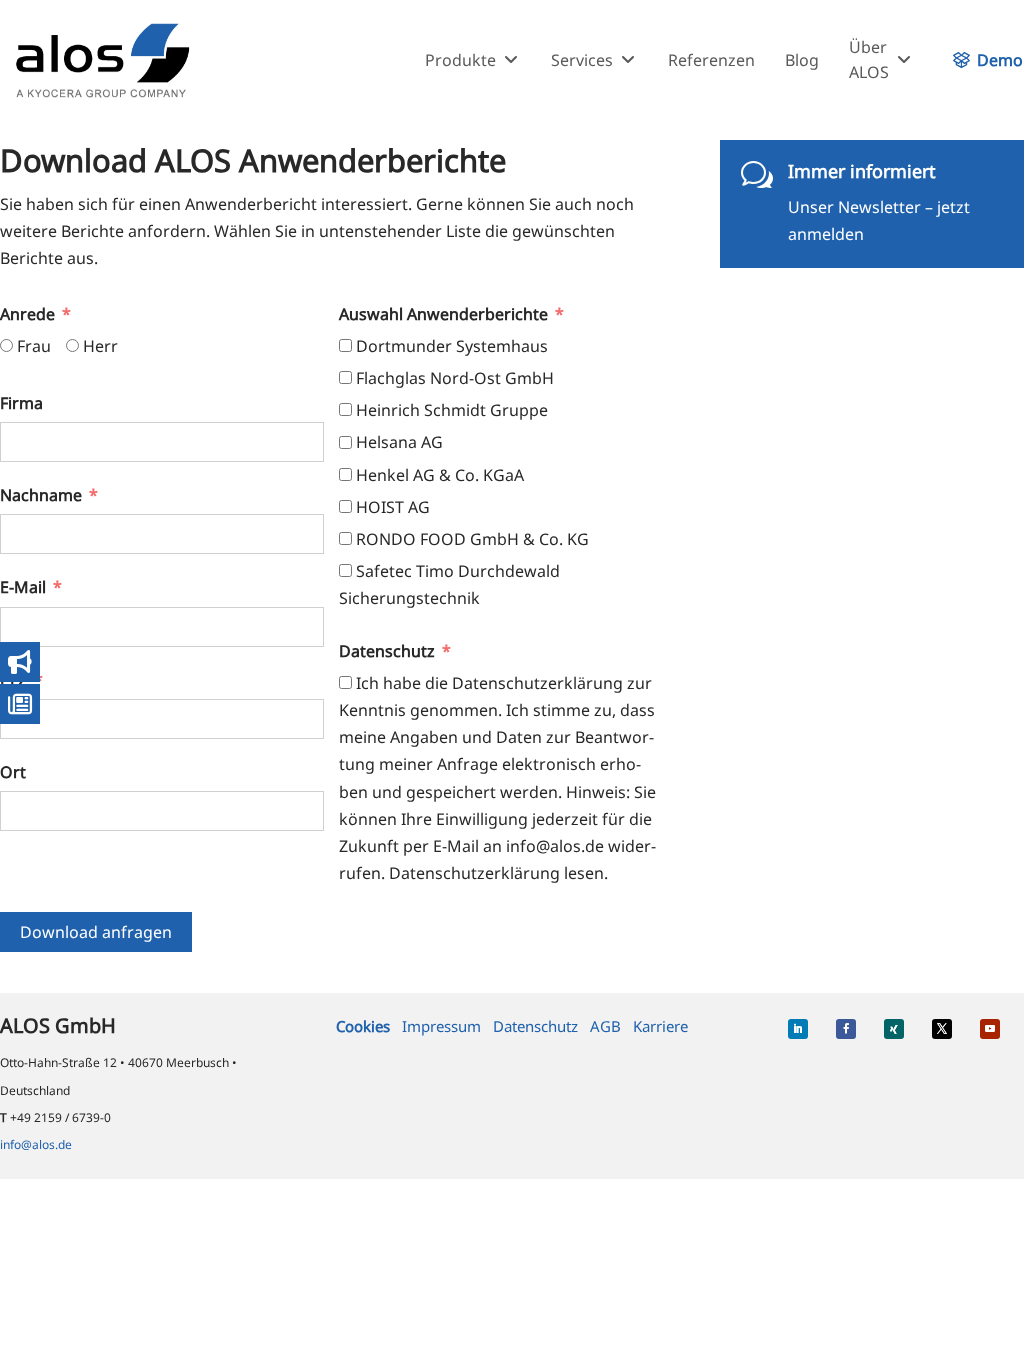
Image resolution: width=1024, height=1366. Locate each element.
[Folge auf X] (942, 1029)
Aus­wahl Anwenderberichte (443, 314)
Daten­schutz (387, 651)
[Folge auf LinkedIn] (798, 1029)
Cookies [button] (363, 1026)
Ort (13, 772)
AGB (605, 1026)
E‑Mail (23, 587)
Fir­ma (21, 403)
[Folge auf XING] (894, 1029)
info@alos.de (36, 1144)
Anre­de (27, 314)
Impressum (441, 1026)
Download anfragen (96, 932)
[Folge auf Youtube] (990, 1029)
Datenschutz (535, 1026)
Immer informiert (862, 171)
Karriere (660, 1026)
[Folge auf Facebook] (846, 1029)
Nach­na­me (41, 495)
